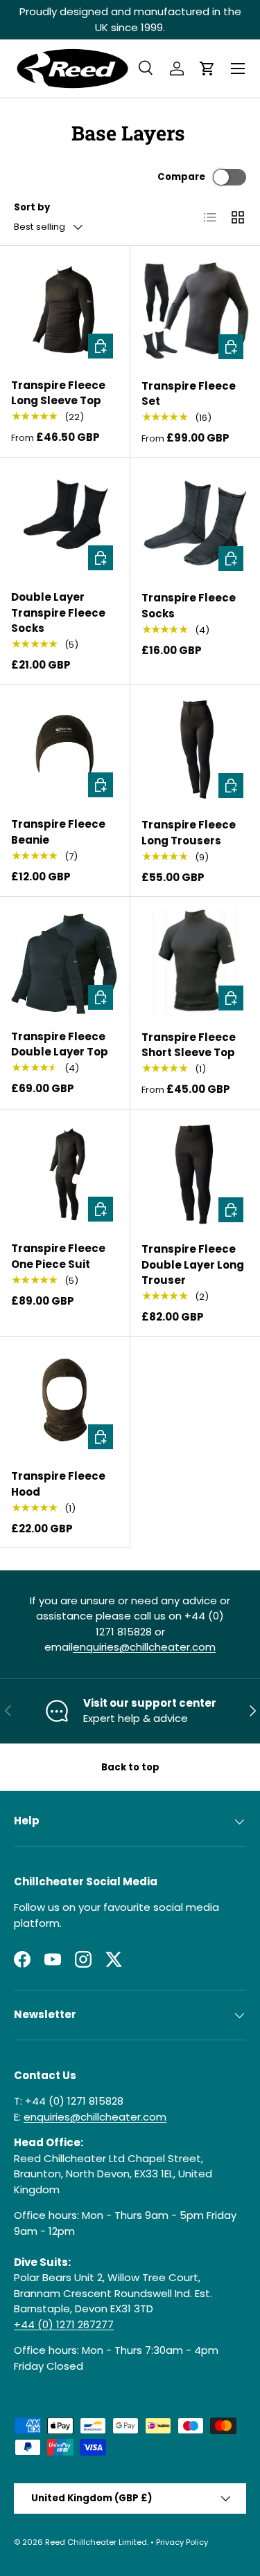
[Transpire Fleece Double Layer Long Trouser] (196, 1174)
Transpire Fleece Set (189, 394)
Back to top (130, 1767)
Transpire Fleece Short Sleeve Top (189, 1045)
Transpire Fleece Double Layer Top (60, 1044)
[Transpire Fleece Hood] (65, 1402)
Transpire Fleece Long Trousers (189, 833)
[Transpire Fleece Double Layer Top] (65, 962)
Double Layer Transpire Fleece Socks (58, 613)
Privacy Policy (182, 2542)
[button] (207, 69)
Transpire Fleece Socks (189, 606)
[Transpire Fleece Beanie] (65, 750)
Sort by (32, 207)
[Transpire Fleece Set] (196, 311)
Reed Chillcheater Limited (96, 2542)
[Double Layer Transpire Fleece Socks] (65, 523)
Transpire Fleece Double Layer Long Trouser (193, 1264)
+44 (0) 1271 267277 (64, 2324)
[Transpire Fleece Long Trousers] (196, 750)
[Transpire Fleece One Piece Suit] (65, 1174)
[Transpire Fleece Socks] (196, 523)
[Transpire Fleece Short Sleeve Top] (196, 962)
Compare (181, 177)
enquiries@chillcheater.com (144, 1647)
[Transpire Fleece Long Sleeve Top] (65, 310)
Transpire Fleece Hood (58, 1484)
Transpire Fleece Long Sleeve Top (58, 393)
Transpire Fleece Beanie (58, 832)
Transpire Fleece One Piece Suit (58, 1256)
